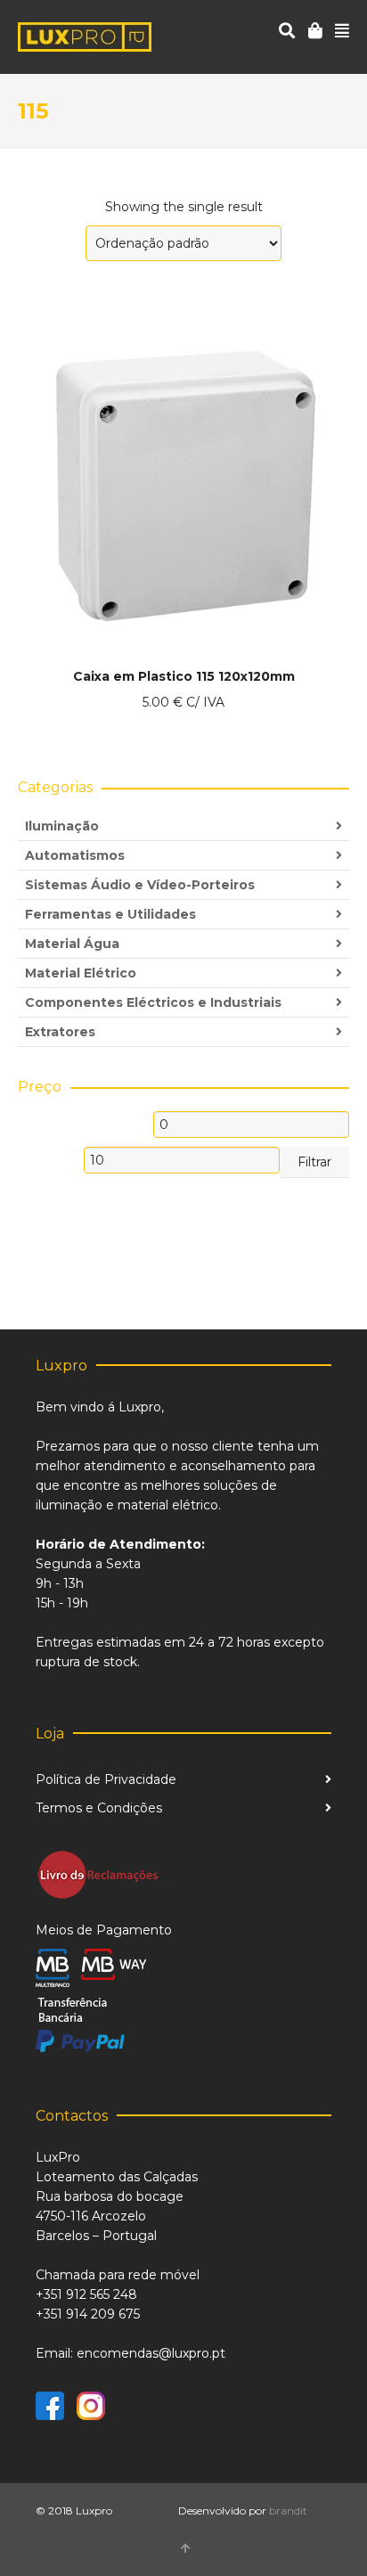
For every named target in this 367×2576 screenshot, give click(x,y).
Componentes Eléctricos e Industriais (153, 1002)
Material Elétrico (81, 973)
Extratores (60, 1032)
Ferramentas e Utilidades (110, 914)
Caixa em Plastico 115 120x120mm (184, 676)
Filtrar (314, 1162)
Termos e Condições (99, 1808)
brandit (288, 2511)
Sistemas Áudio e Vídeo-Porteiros (140, 885)
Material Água (72, 944)
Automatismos (75, 855)
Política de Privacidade (106, 1779)
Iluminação (62, 826)
